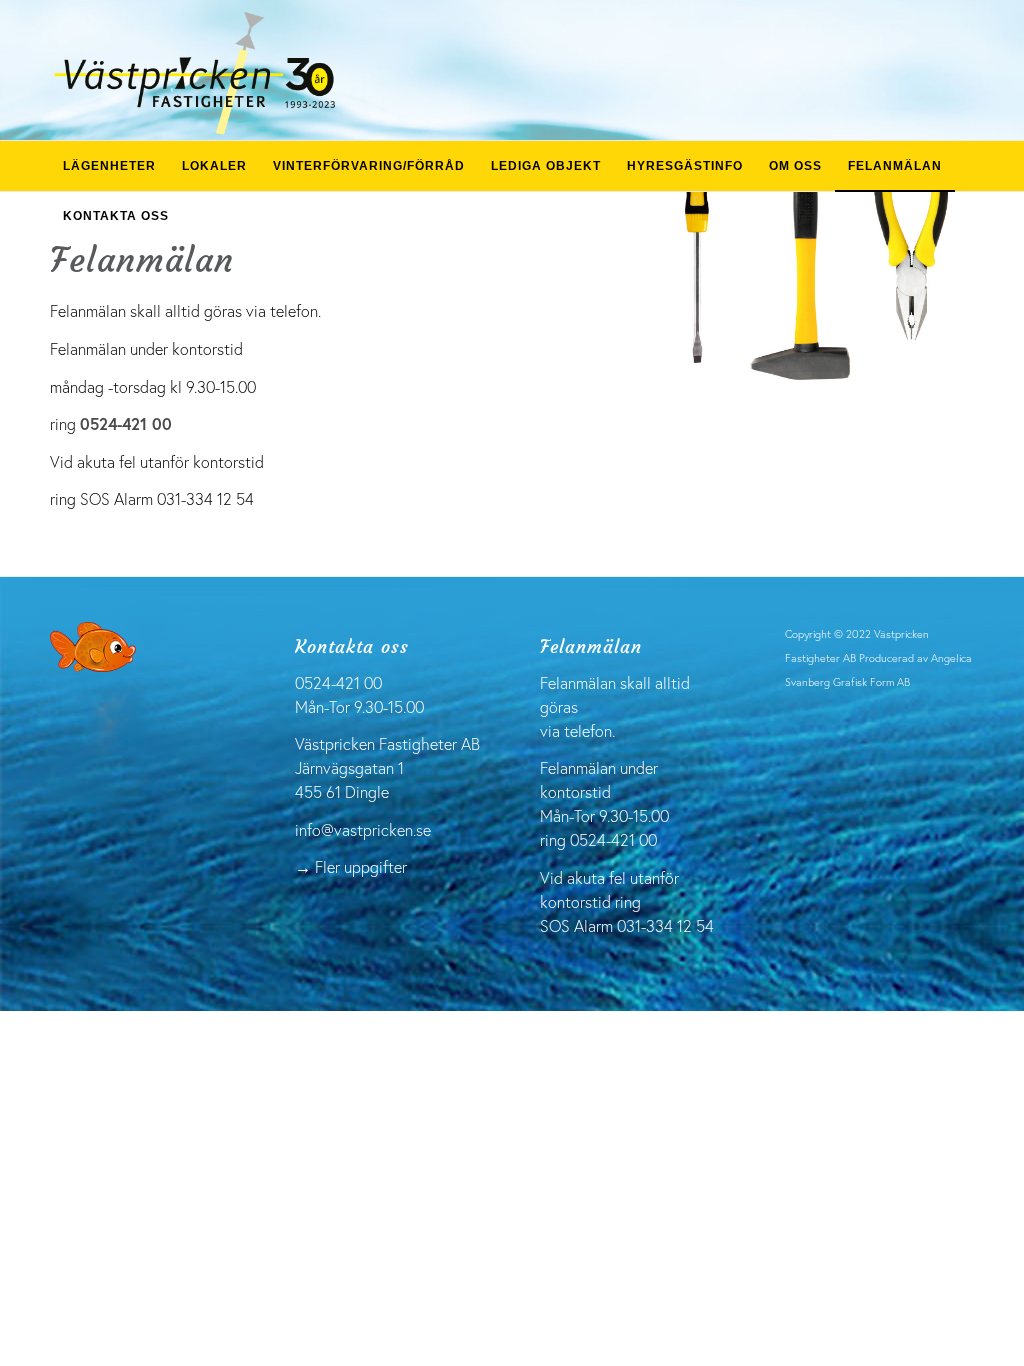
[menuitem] (109, 166)
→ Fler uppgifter (351, 866)
